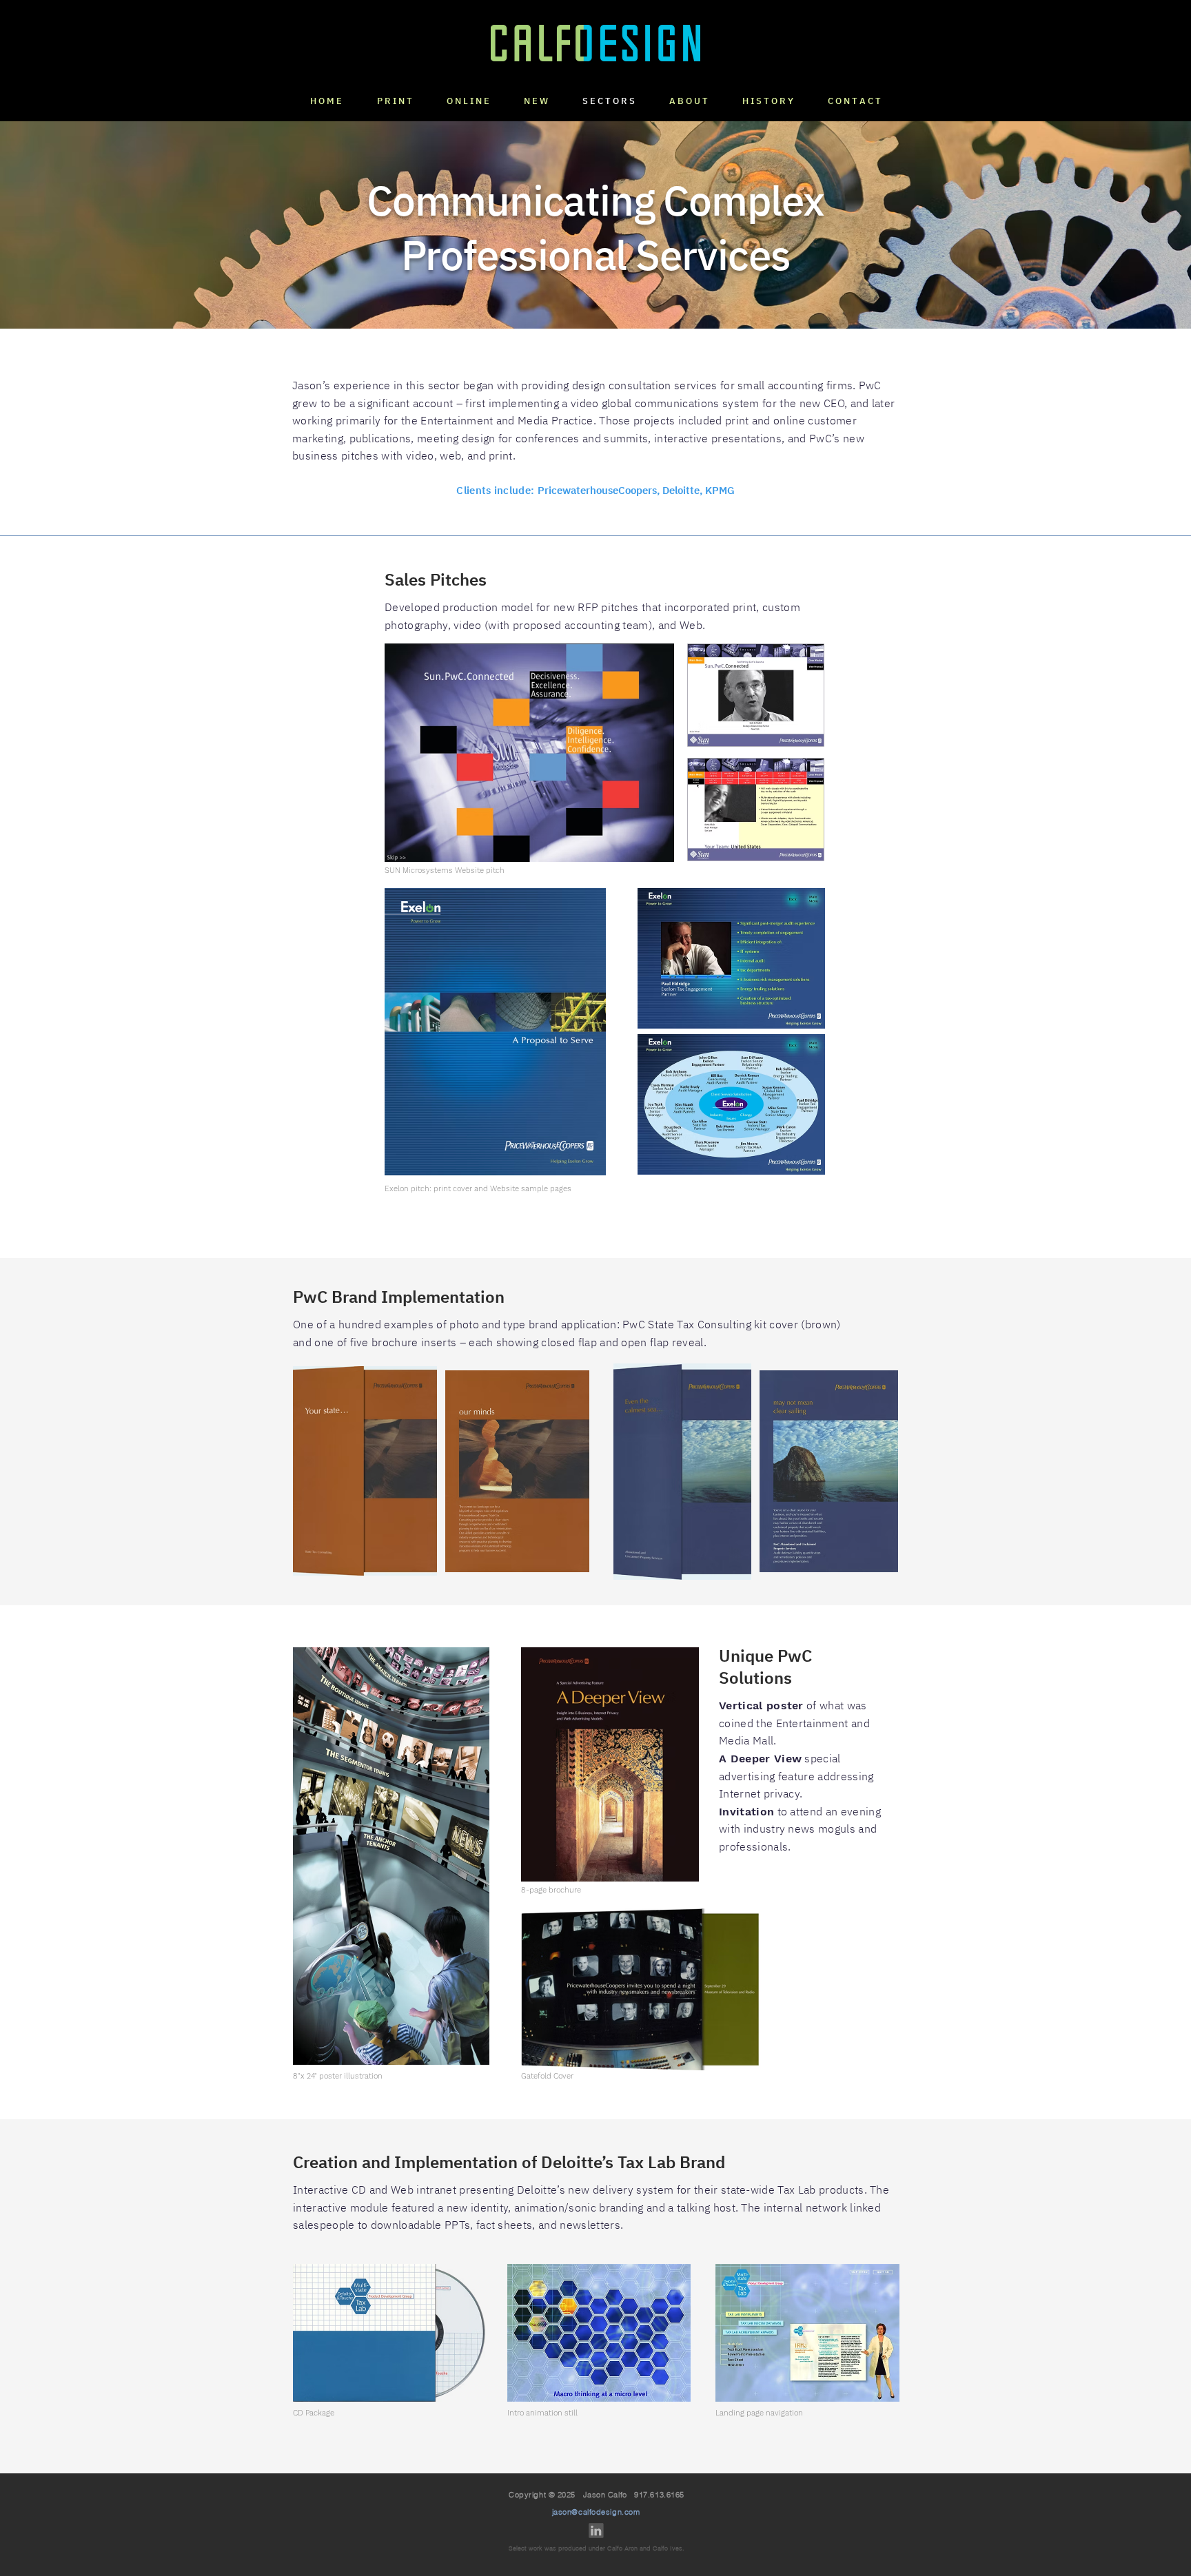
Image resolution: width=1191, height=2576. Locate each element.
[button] (536, 101)
